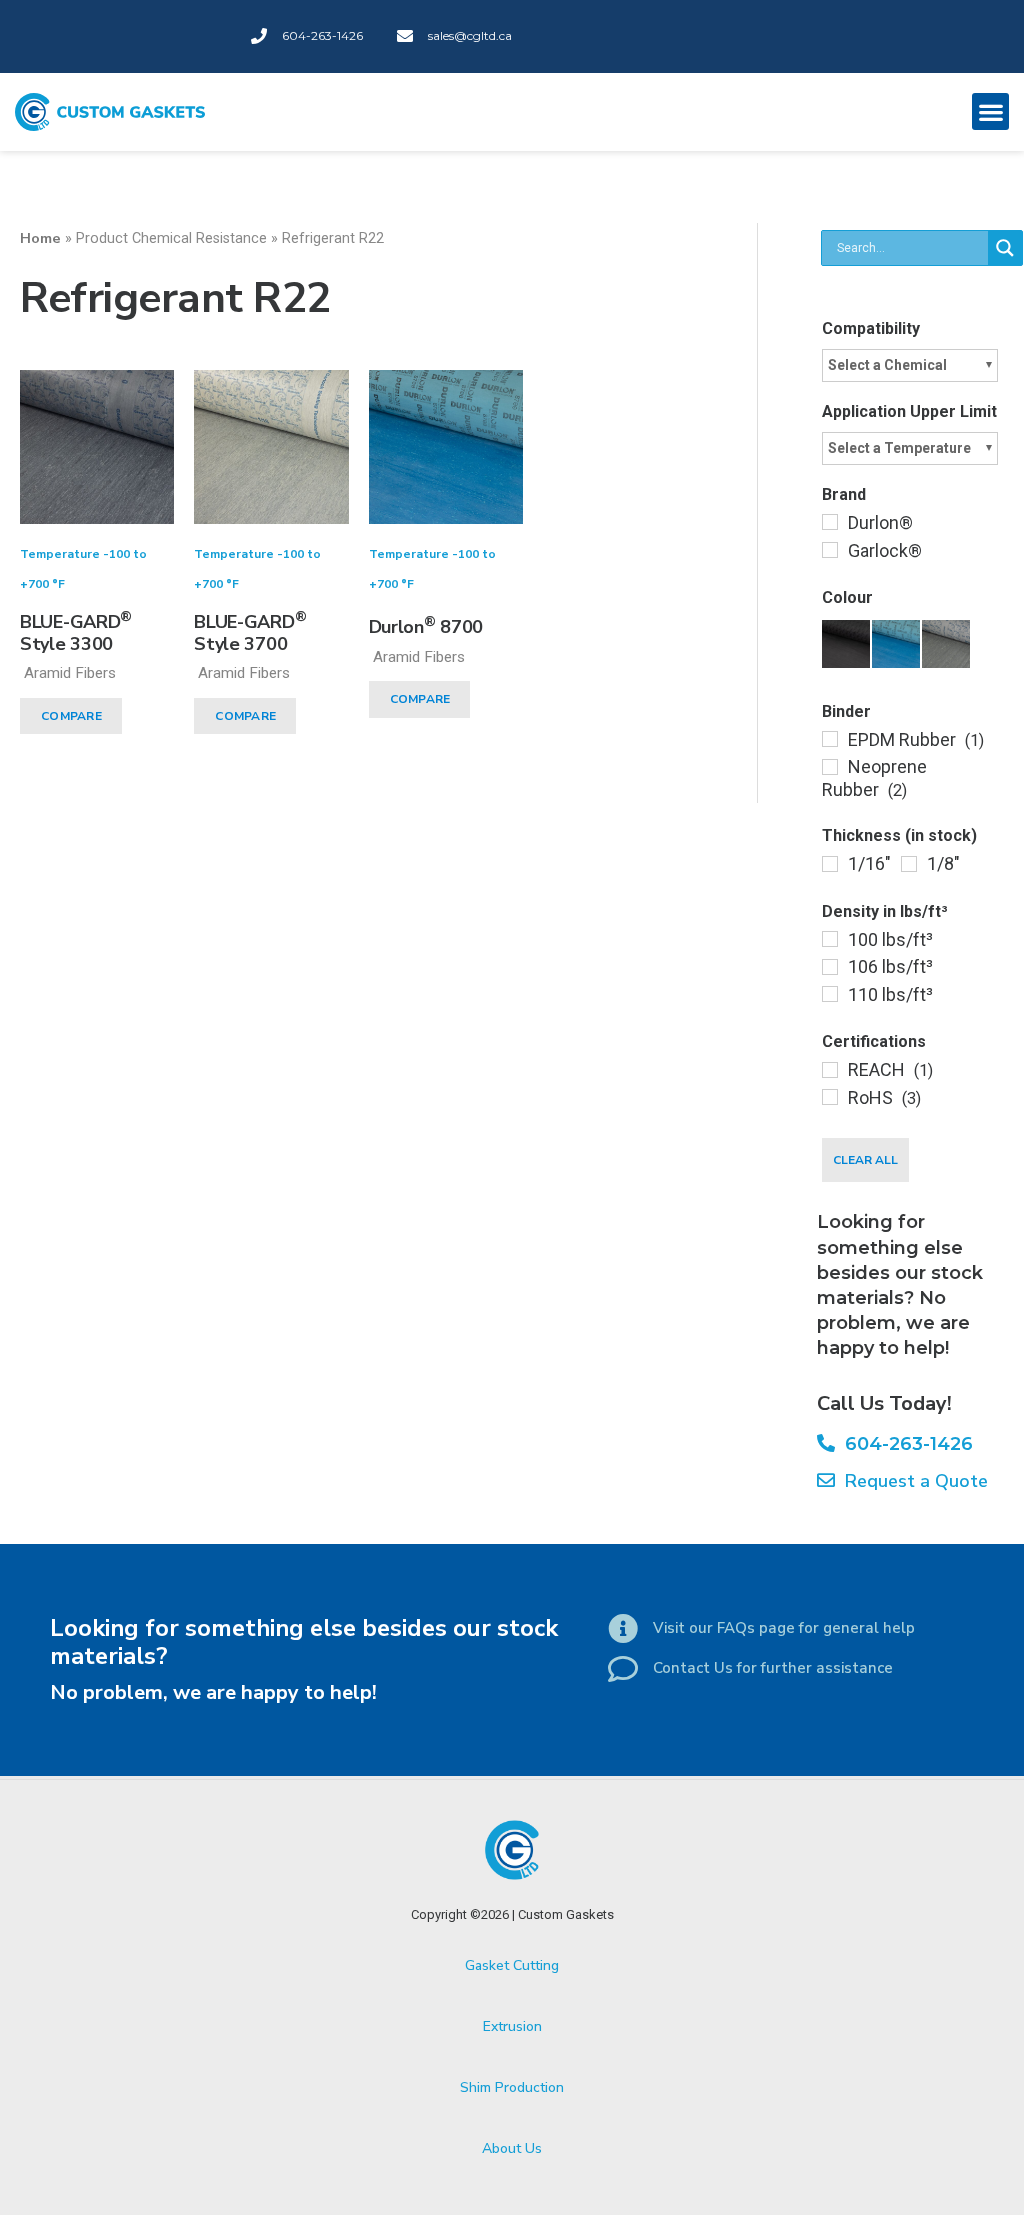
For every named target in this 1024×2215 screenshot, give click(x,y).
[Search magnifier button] (1005, 248)
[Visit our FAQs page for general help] (623, 1629)
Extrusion (512, 2026)
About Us (512, 2148)
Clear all (865, 1160)
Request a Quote (911, 1481)
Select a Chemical (887, 365)
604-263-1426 (904, 1444)
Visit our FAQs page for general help (784, 1628)
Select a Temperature (899, 448)
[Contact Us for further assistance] (623, 1669)
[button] (990, 111)
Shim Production (512, 2087)
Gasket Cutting (512, 1965)
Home (40, 238)
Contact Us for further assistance (773, 1668)
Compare (71, 716)
